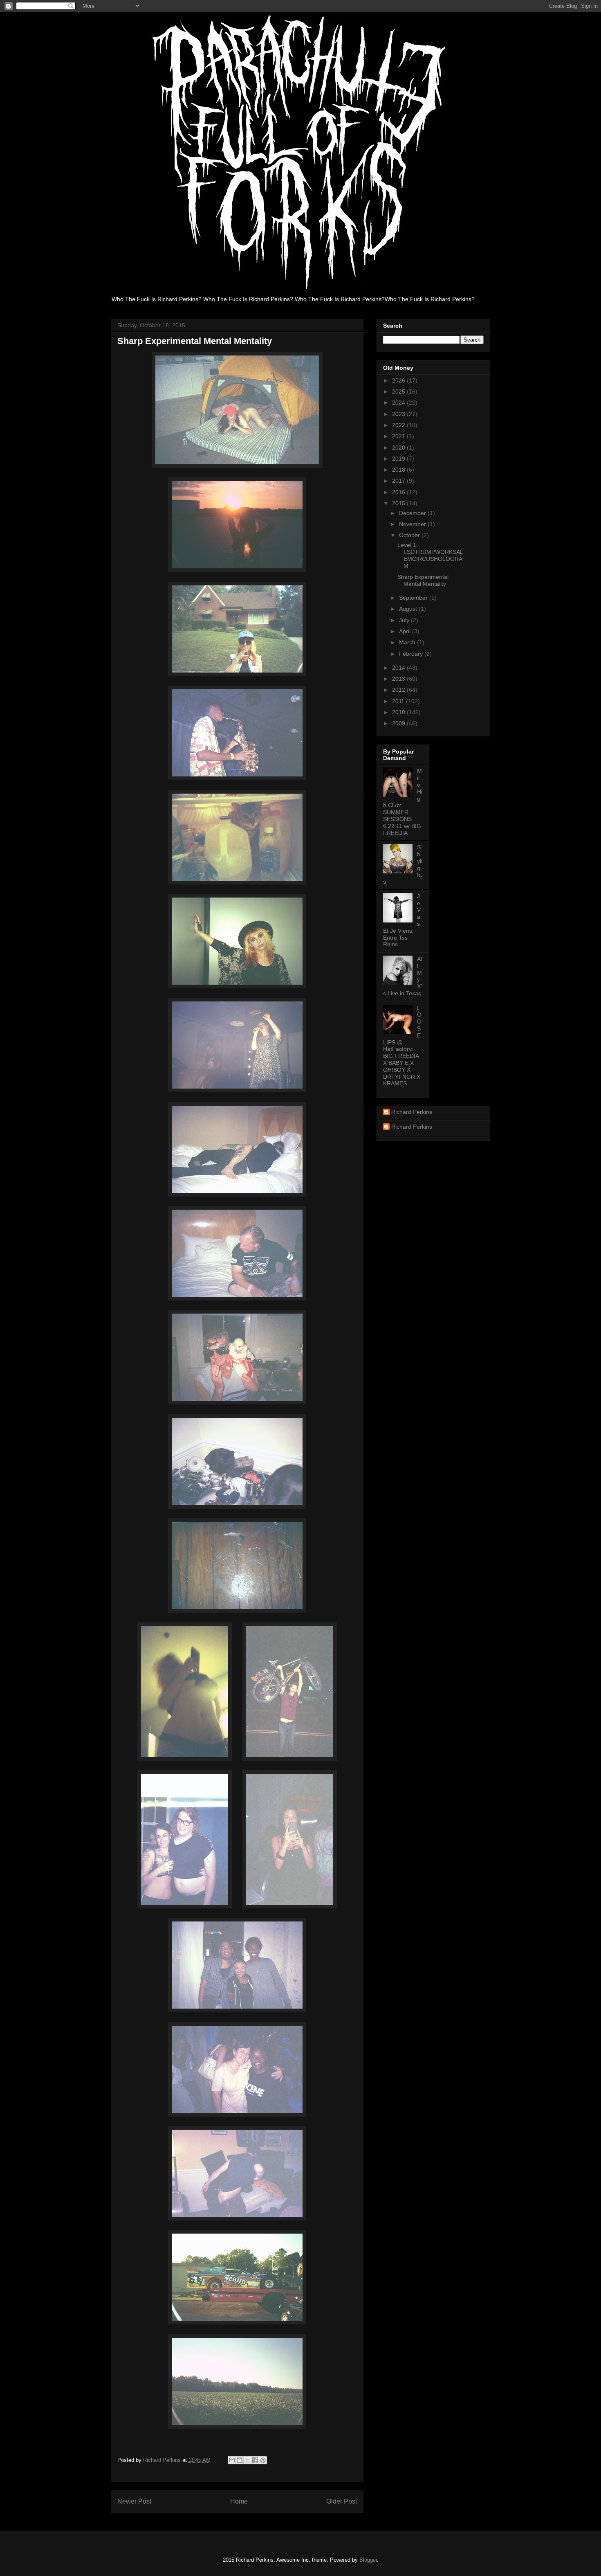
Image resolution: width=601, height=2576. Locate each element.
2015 (399, 503)
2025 (399, 391)
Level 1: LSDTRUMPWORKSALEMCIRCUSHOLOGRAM (430, 555)
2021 (399, 436)
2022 (399, 425)
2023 (399, 414)
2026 (399, 380)
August (409, 609)
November (413, 524)
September (414, 598)
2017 (399, 481)
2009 (399, 723)
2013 (399, 679)
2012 (399, 690)
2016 (399, 492)
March (408, 642)
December (413, 513)
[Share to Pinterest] (263, 2460)
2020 (399, 448)
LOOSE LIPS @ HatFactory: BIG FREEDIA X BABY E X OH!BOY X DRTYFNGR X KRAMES (402, 1046)
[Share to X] (247, 2460)
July (405, 620)
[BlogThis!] (240, 2460)
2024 (399, 403)
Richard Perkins (412, 1112)
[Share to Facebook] (255, 2460)
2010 (399, 712)
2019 (399, 459)
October (410, 535)
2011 (399, 701)
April (406, 631)
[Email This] (232, 2460)
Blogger (368, 2560)
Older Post (342, 2501)
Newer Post (134, 2501)
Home (239, 2501)
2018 (399, 470)
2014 (399, 668)
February (412, 654)
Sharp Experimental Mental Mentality (423, 580)
